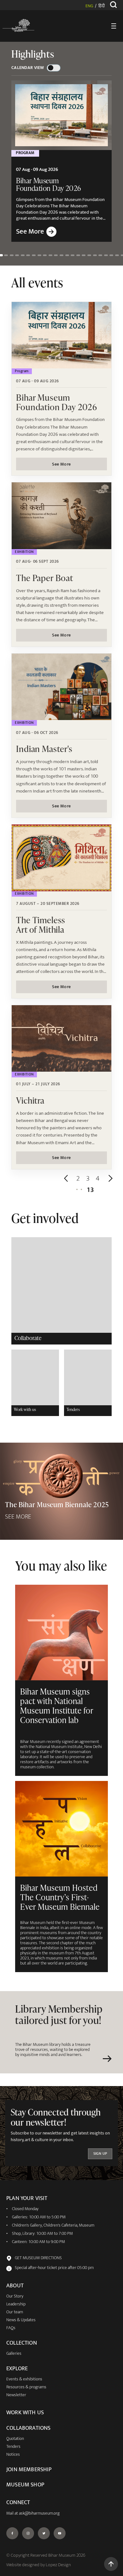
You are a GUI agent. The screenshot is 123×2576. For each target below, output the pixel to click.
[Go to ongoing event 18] (95, 255)
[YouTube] (60, 2533)
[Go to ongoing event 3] (12, 255)
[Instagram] (28, 2533)
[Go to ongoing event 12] (61, 255)
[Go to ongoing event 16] (84, 255)
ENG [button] (89, 6)
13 (90, 1190)
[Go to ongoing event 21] (111, 255)
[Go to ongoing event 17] (89, 255)
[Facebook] (12, 2533)
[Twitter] (44, 2533)
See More (61, 464)
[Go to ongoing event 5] (23, 255)
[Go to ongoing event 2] (6, 255)
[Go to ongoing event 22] (117, 255)
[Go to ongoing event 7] (34, 255)
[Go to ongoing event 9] (45, 255)
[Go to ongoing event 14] (73, 255)
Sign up (100, 2154)
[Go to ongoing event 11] (56, 255)
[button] (67, 1178)
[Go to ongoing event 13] (67, 255)
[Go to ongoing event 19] (100, 255)
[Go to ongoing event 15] (78, 255)
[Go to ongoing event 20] (106, 255)
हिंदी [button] (102, 6)
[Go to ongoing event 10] (50, 255)
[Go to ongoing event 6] (28, 255)
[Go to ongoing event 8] (39, 255)
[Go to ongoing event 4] (17, 255)
